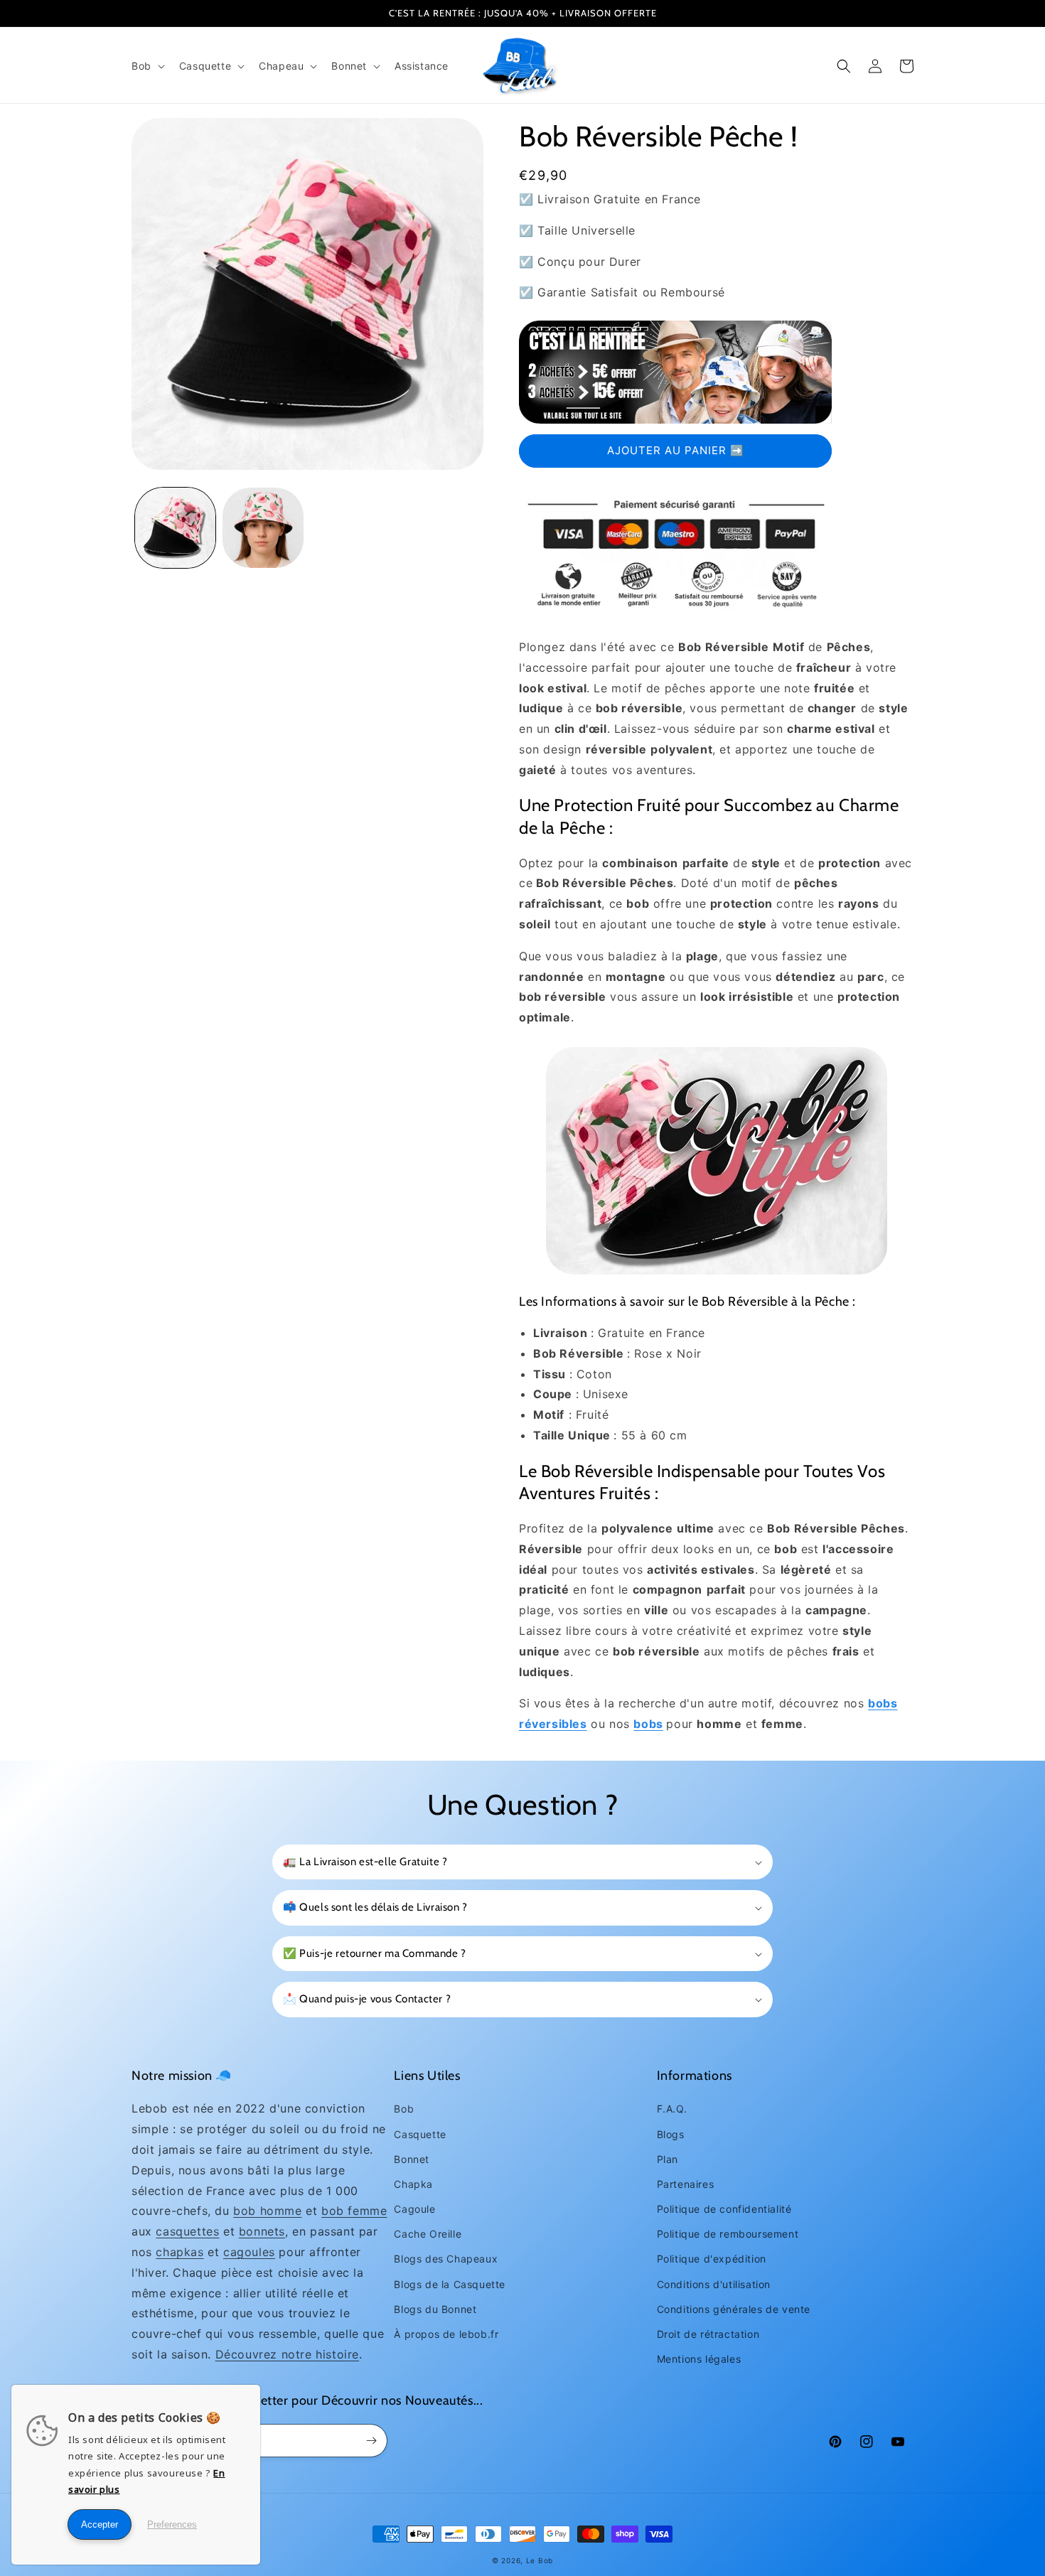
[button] (147, 66)
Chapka (413, 2184)
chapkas (179, 2252)
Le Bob (540, 2560)
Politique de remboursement (728, 2234)
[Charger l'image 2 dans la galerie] (263, 528)
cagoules (249, 2252)
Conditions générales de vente (734, 2309)
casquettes (187, 2231)
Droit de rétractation (708, 2334)
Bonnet (412, 2159)
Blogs (671, 2134)
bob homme (267, 2211)
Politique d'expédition (712, 2259)
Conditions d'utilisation (714, 2284)
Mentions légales (699, 2359)
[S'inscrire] (371, 2441)
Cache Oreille (428, 2234)
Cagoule (414, 2209)
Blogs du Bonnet (435, 2309)
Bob (404, 2109)
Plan (668, 2159)
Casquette (420, 2134)
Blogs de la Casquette (450, 2284)
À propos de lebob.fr (446, 2334)
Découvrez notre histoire (287, 2354)
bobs (648, 1724)
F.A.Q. (672, 2109)
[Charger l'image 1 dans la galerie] (175, 528)
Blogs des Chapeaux (446, 2259)
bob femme (354, 2211)
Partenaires (686, 2184)
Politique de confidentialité (724, 2209)
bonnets (262, 2231)
